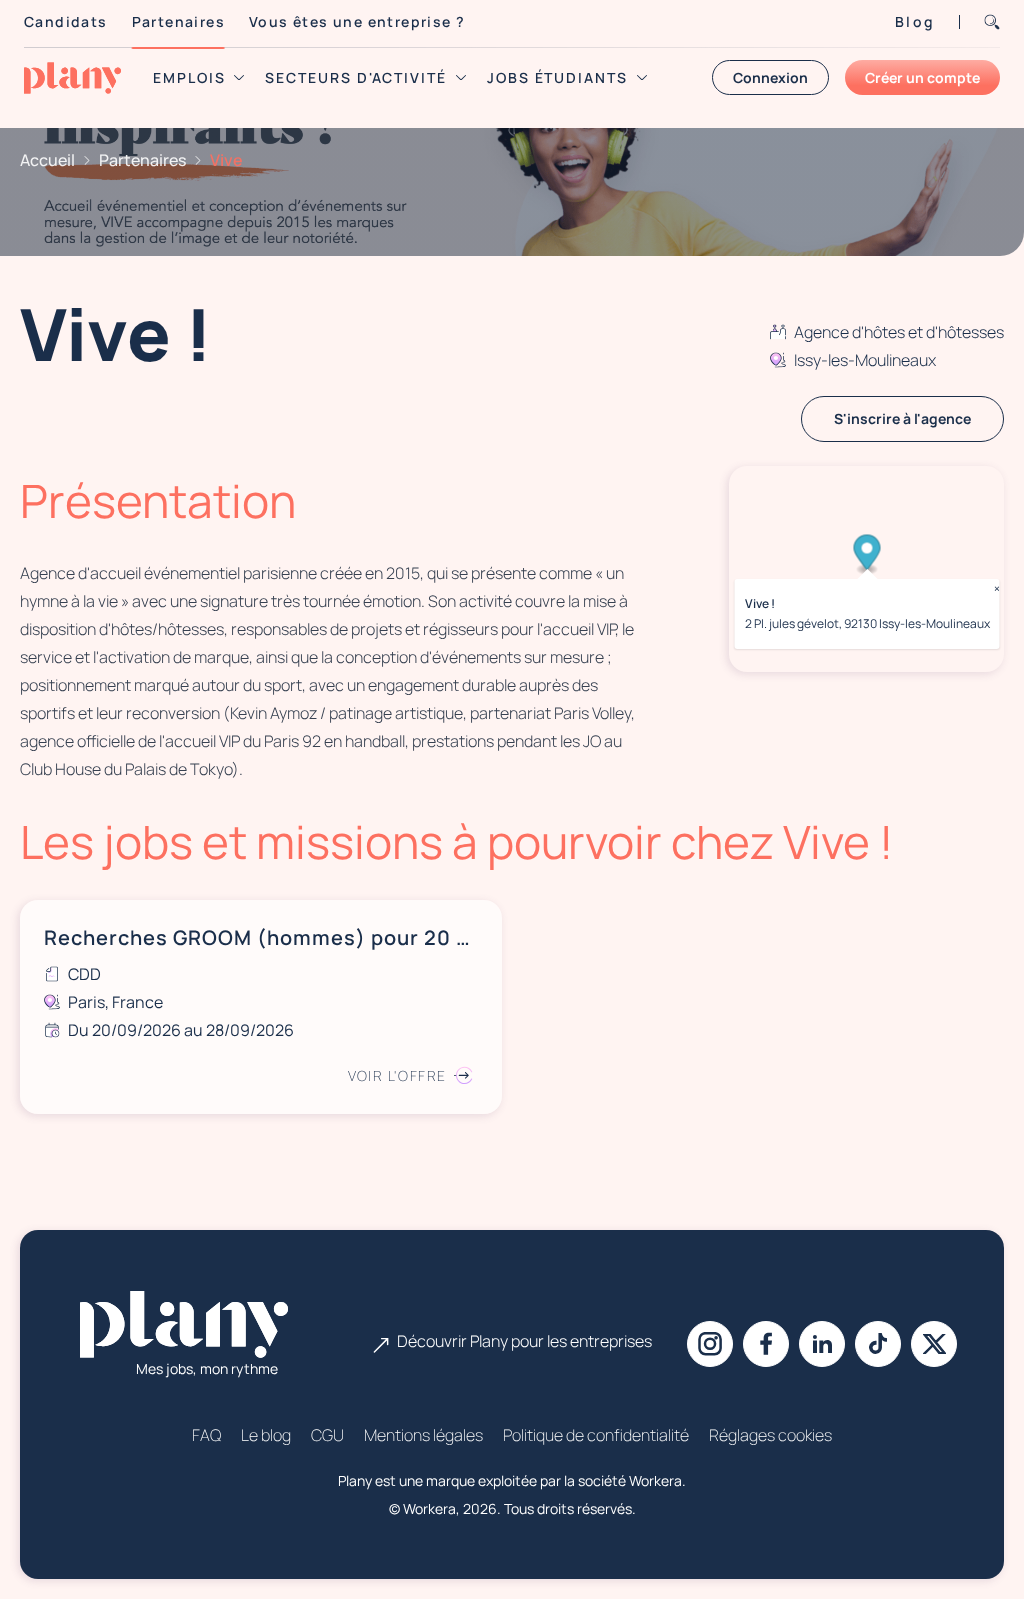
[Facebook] (766, 1344)
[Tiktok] (878, 1344)
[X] (934, 1344)
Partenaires (178, 21)
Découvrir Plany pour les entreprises (524, 1341)
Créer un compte (922, 77)
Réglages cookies (770, 1435)
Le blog (266, 1435)
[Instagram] (710, 1344)
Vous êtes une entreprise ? (357, 21)
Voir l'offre (397, 1075)
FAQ (206, 1435)
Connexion (770, 77)
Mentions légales (423, 1435)
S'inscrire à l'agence (902, 418)
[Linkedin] (822, 1344)
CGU (327, 1435)
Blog (915, 21)
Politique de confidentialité (596, 1435)
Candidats (66, 21)
